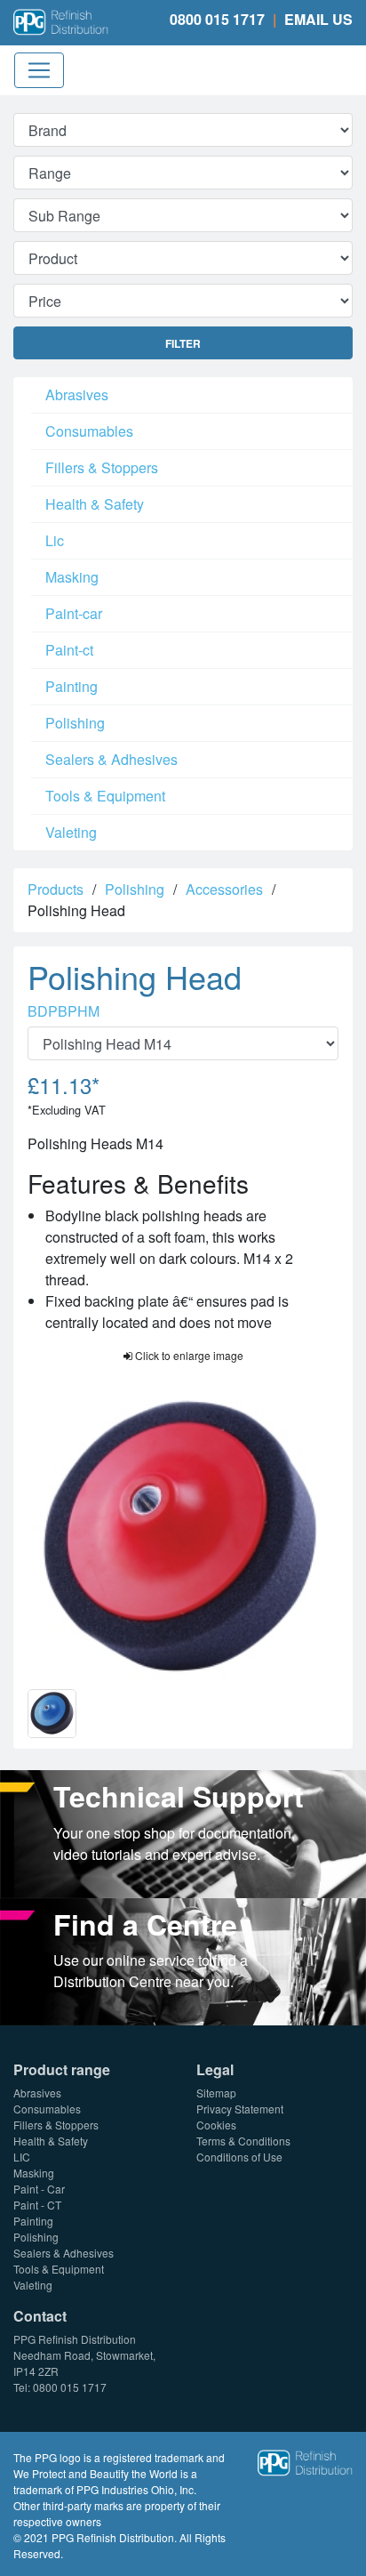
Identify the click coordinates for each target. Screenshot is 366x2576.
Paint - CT (37, 2205)
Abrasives (77, 394)
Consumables (89, 431)
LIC (22, 2157)
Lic (55, 540)
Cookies (216, 2125)
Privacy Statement (240, 2109)
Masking (72, 577)
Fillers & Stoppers (102, 467)
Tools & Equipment (105, 796)
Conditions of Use (239, 2157)
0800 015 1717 (217, 19)
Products (56, 889)
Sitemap (216, 2093)
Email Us (318, 19)
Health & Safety (95, 504)
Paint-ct (69, 650)
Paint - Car (39, 2189)
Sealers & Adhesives (111, 759)
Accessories (224, 889)
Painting (72, 686)
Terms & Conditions (243, 2141)
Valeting (71, 832)
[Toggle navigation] (39, 70)
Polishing (75, 723)
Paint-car (74, 613)
